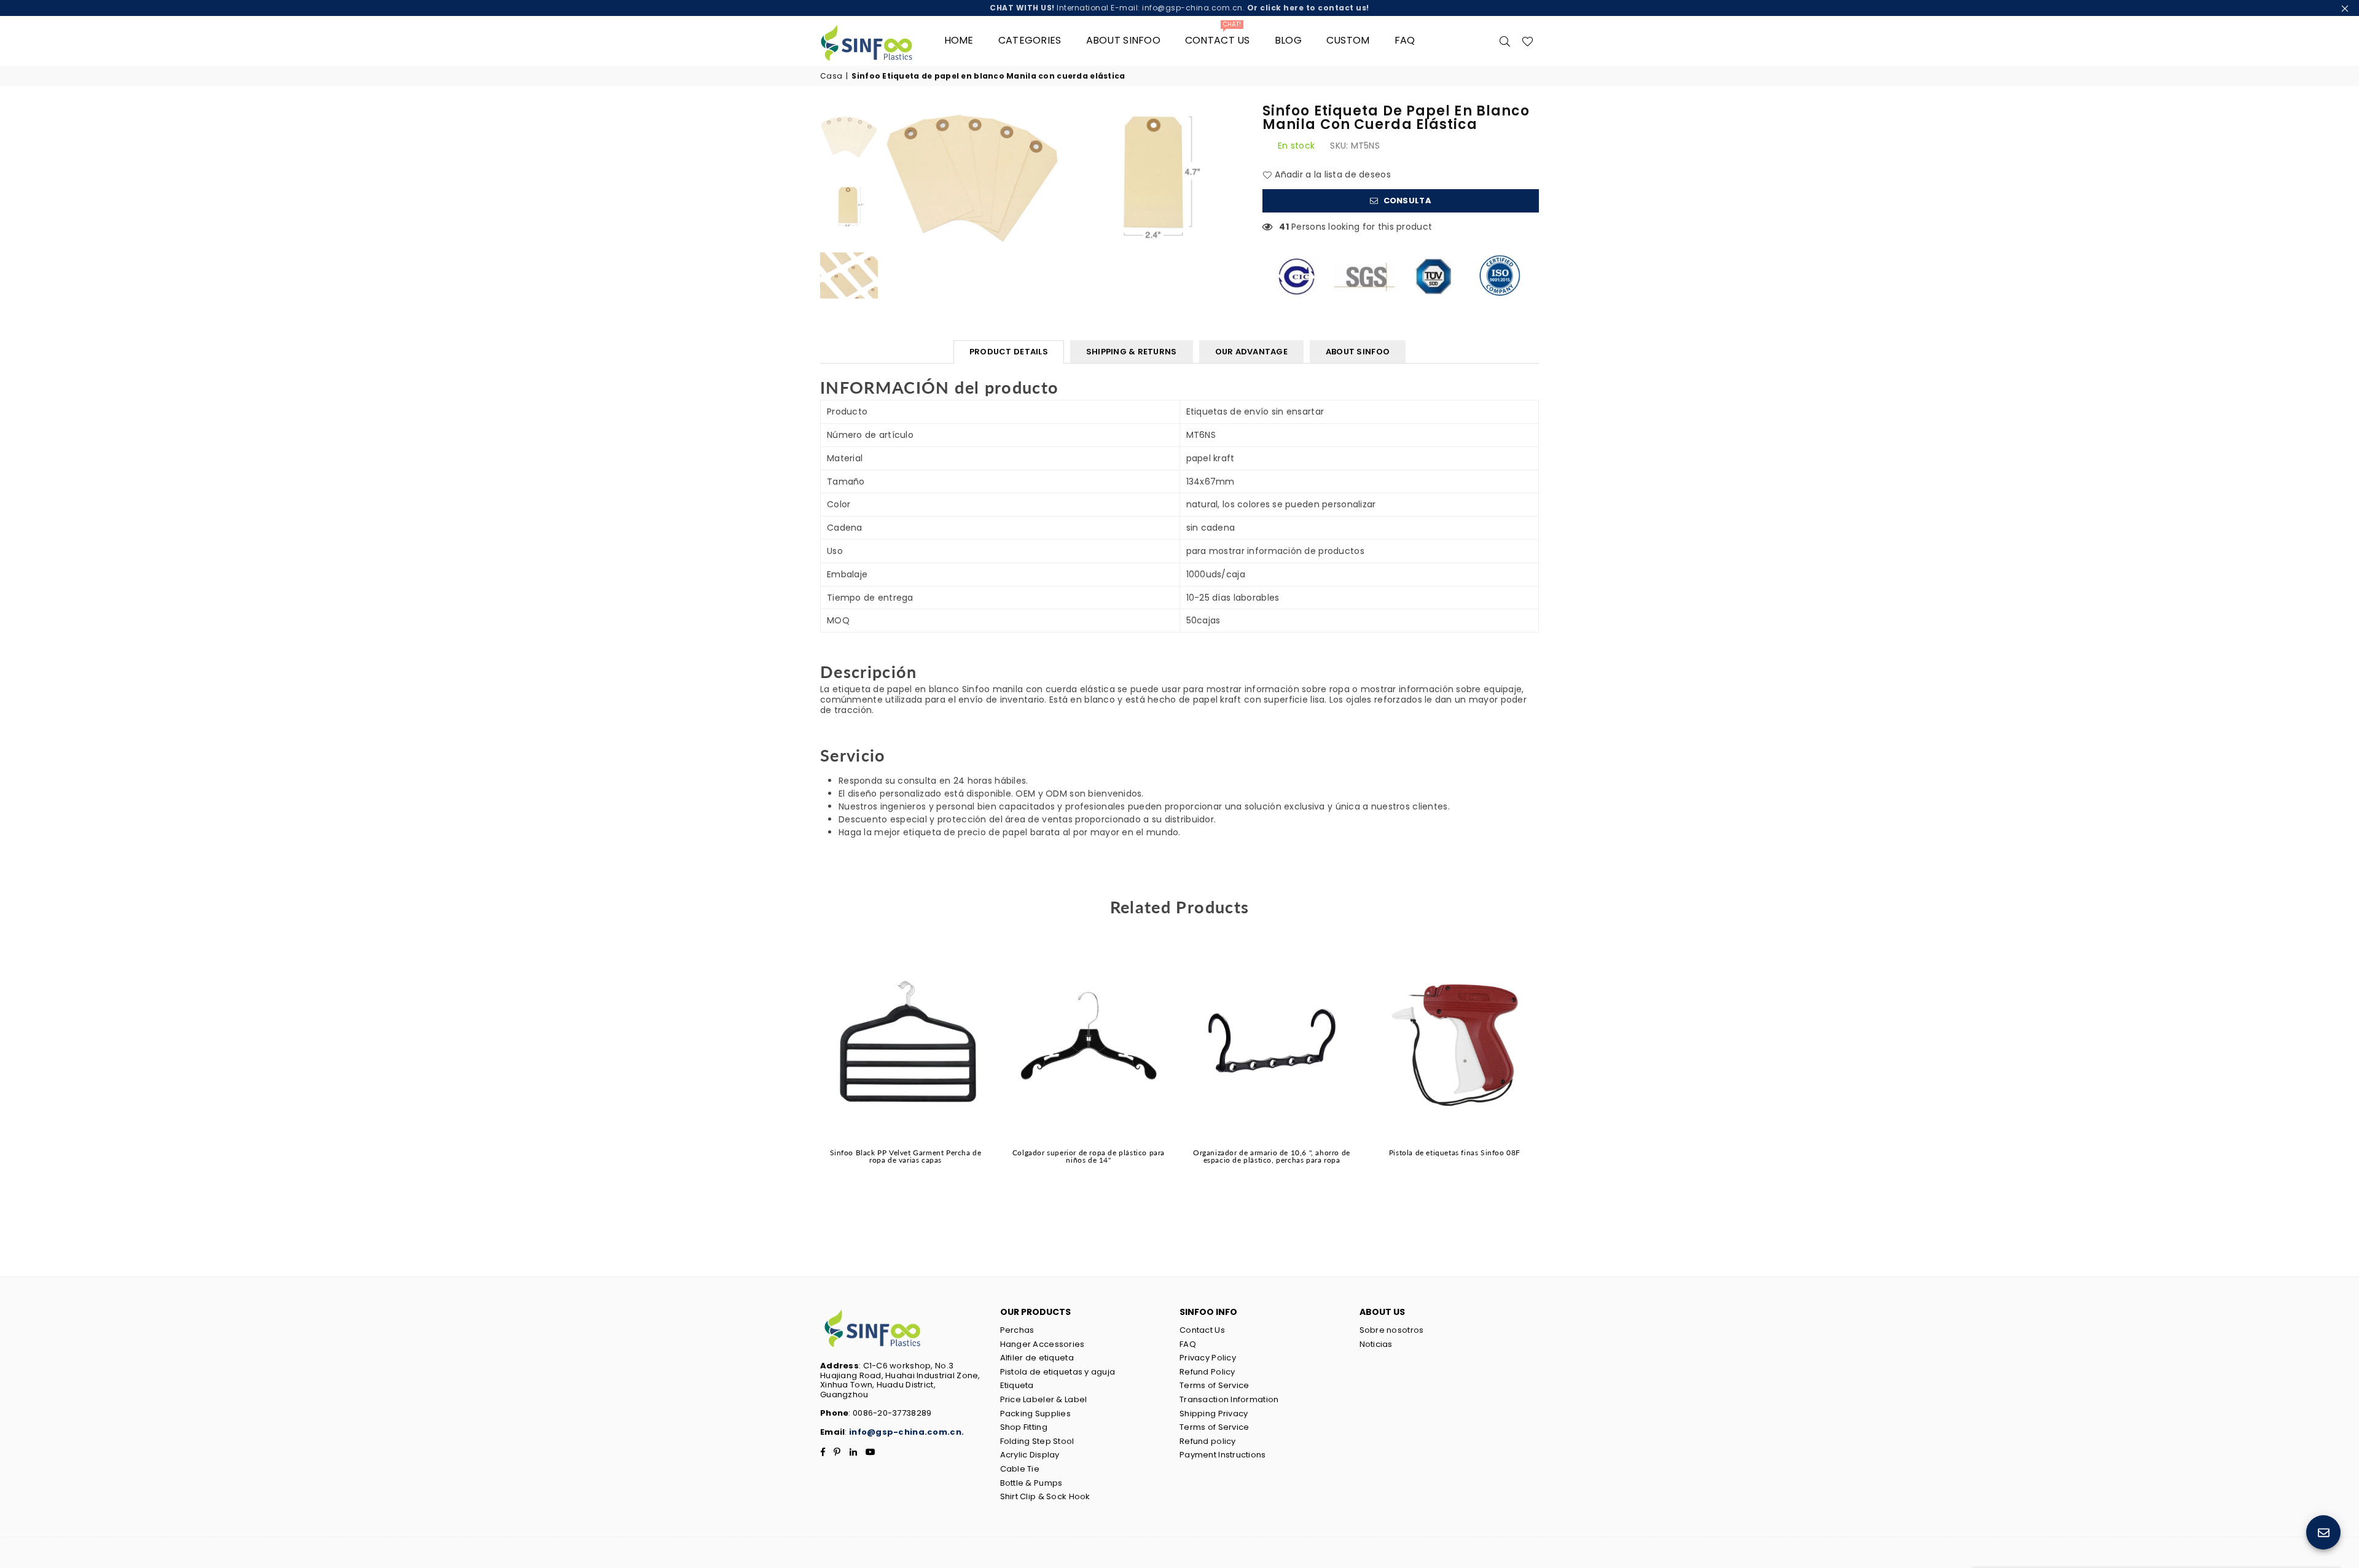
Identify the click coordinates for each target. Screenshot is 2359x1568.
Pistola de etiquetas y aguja (1058, 1372)
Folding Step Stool (1037, 1441)
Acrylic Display (1030, 1455)
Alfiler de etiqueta (1037, 1358)
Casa (831, 76)
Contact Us (1202, 1330)
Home (959, 40)
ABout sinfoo (1123, 40)
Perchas (1017, 1330)
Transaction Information (1229, 1399)
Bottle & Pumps (1031, 1483)
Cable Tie (1020, 1469)
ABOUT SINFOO (1358, 352)
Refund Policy (1207, 1372)
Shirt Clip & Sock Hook (1045, 1496)
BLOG (1288, 40)
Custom (1348, 40)
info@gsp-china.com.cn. (906, 1432)
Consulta (1406, 201)
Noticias (1376, 1344)
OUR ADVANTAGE (1251, 352)
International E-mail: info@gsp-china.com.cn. (1179, 8)
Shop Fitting (1024, 1427)
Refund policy (1208, 1441)
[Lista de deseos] (1528, 41)
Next (1233, 175)
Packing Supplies (1035, 1414)
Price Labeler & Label (1044, 1399)
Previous (895, 175)
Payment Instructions (1223, 1455)
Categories (1030, 40)
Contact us (1218, 36)
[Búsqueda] (1505, 41)
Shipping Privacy (1214, 1414)
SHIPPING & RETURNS (1132, 352)
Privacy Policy (1208, 1358)
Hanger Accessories (1043, 1344)
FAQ (1405, 40)
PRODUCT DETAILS (1009, 352)
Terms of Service (1214, 1385)
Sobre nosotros (1392, 1330)
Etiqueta (1017, 1385)
